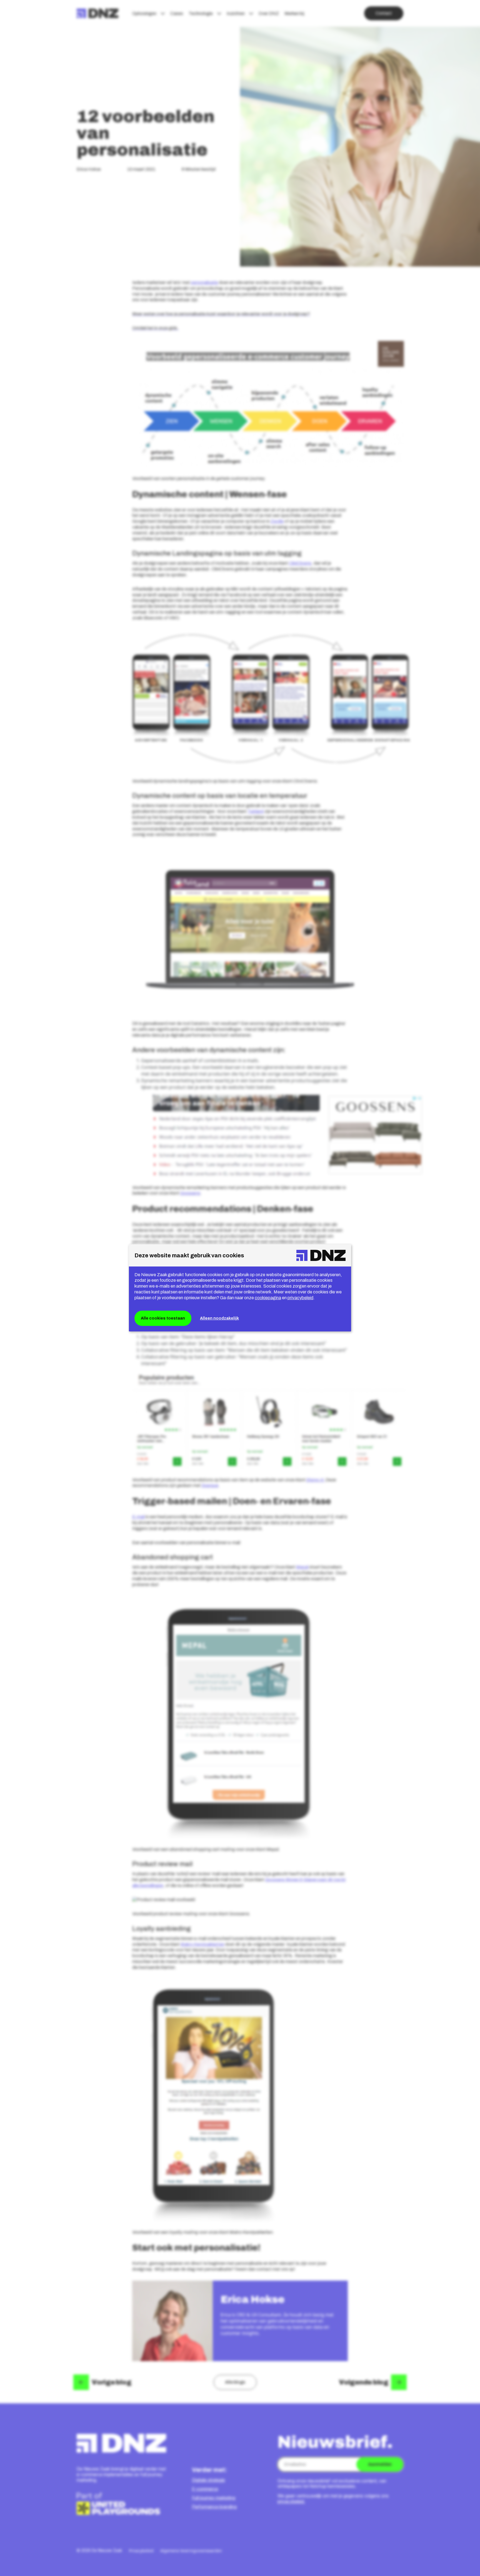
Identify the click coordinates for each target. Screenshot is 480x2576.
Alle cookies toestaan (163, 1318)
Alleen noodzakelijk (219, 1318)
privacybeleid (300, 1298)
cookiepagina (268, 1298)
